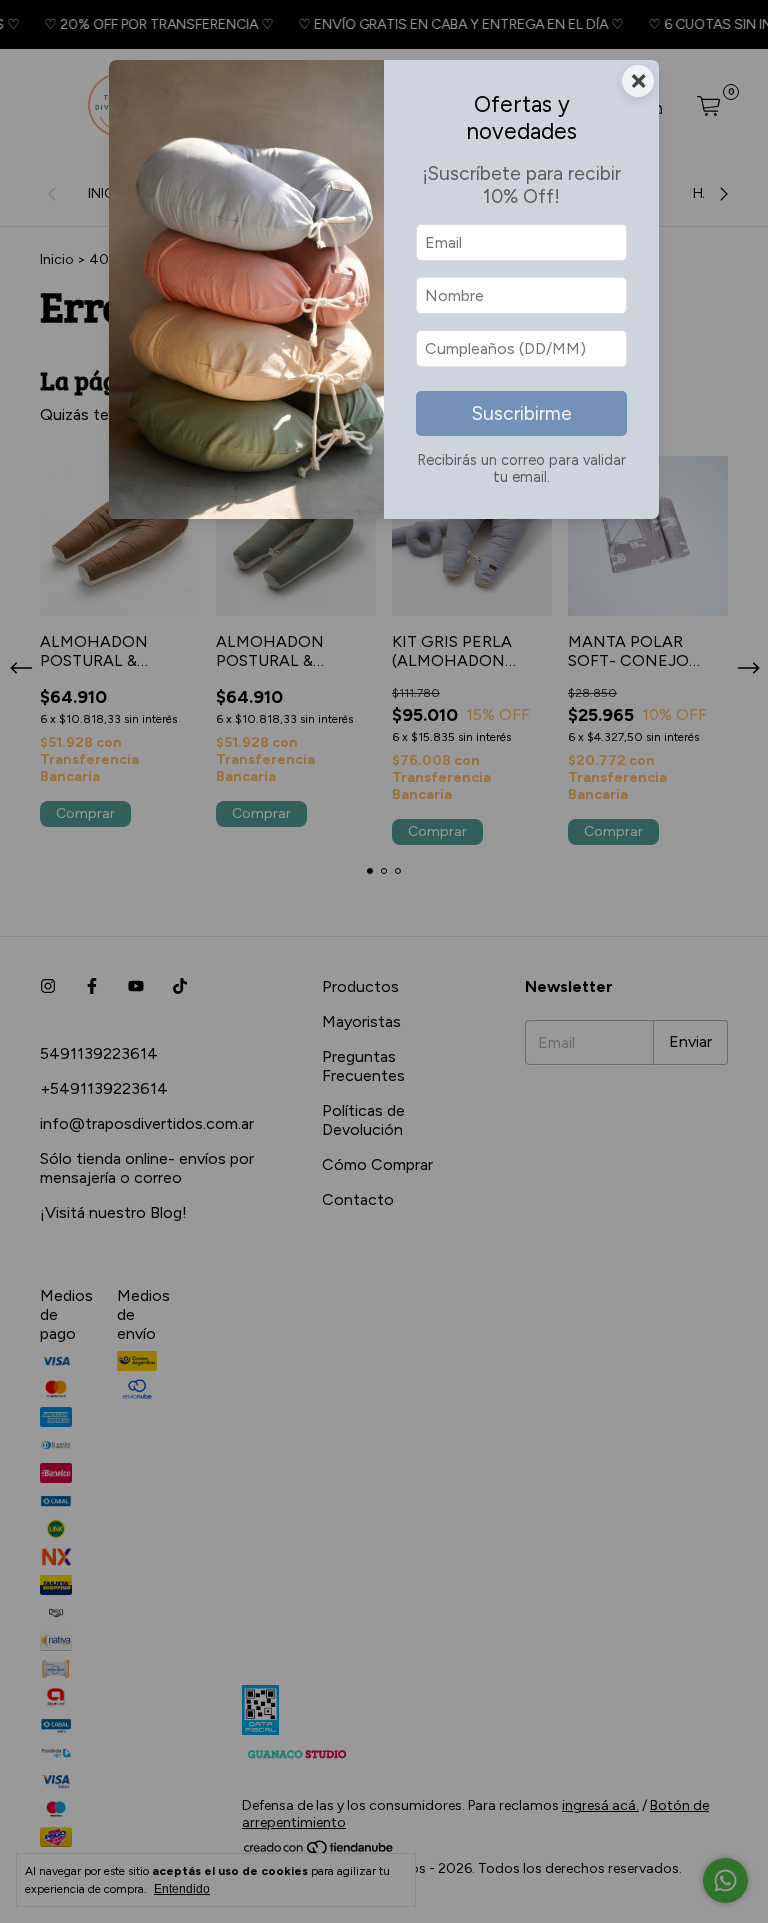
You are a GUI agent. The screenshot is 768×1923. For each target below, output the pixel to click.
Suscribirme (522, 413)
